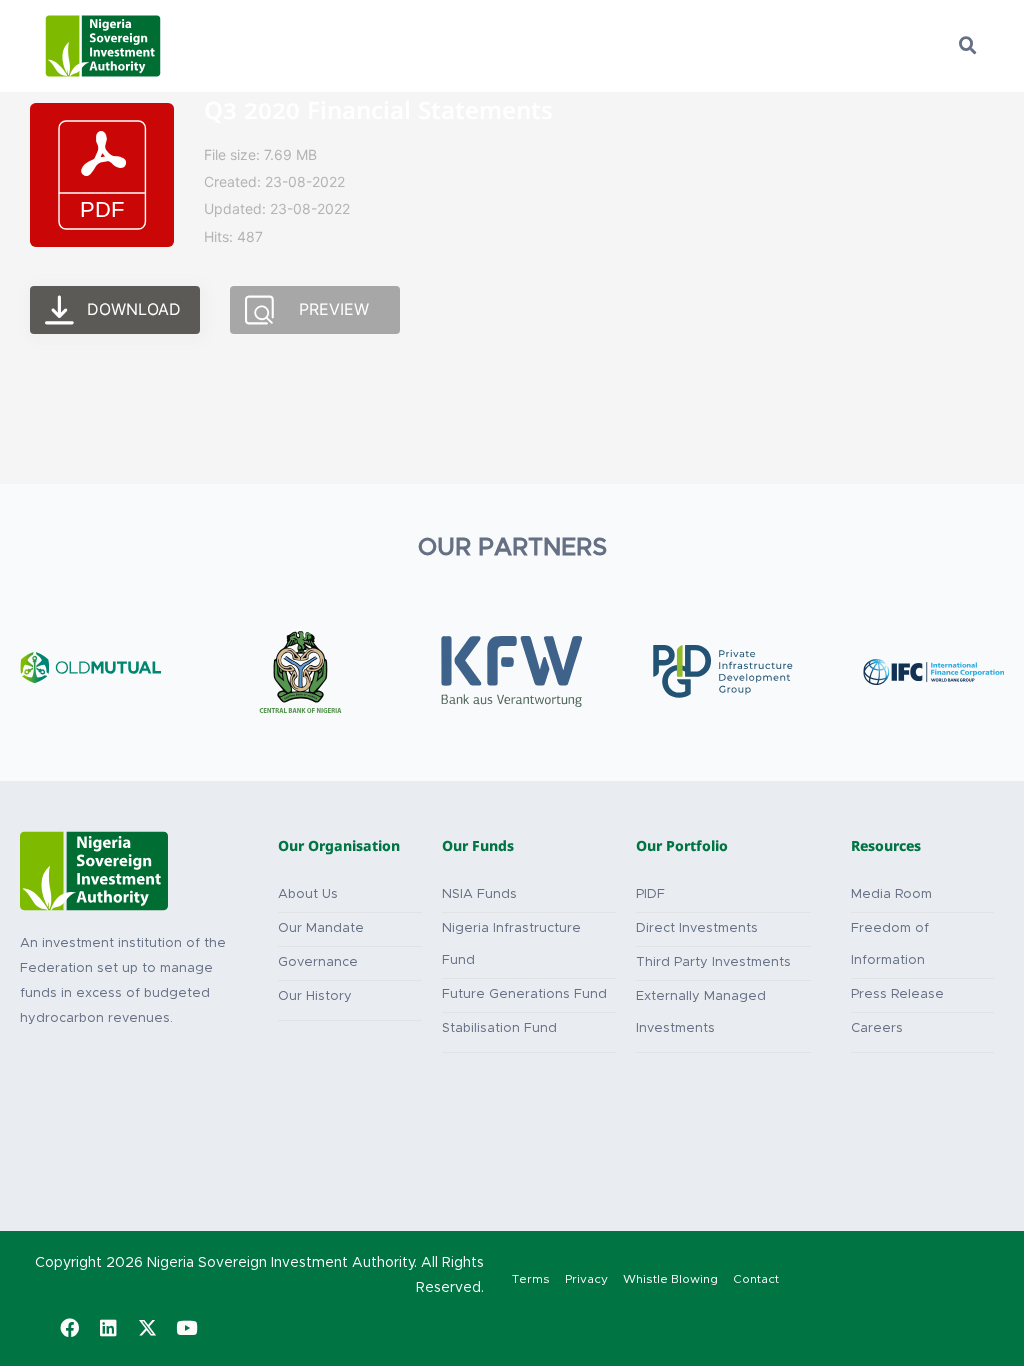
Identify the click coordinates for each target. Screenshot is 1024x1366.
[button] (968, 46)
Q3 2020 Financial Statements (378, 114)
